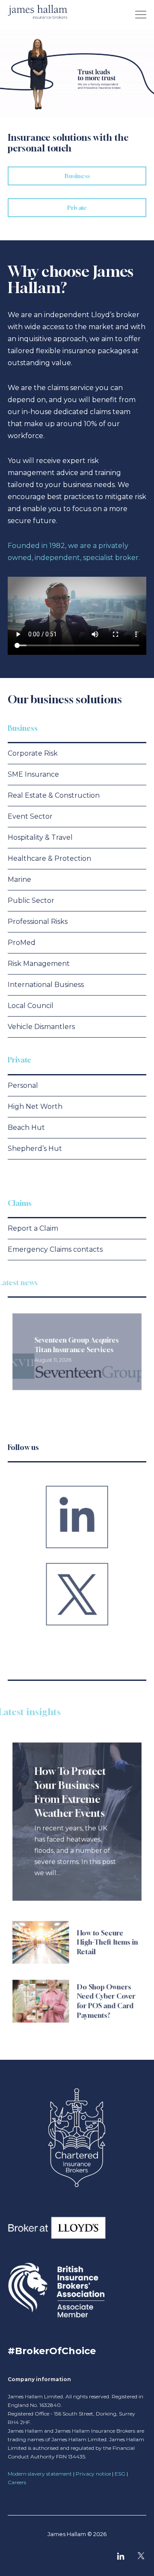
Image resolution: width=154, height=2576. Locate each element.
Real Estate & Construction (54, 795)
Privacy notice (93, 2474)
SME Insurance (33, 774)
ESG (120, 2474)
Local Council (31, 1006)
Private (19, 1060)
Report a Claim (33, 1228)
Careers (17, 2482)
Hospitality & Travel (40, 837)
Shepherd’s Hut (35, 1149)
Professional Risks (38, 922)
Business (23, 728)
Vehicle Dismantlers (41, 1027)
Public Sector (31, 901)
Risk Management (39, 964)
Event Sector (30, 816)
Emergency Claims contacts (55, 1249)
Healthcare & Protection (49, 858)
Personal (23, 1085)
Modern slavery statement (40, 2474)
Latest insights (39, 1712)
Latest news (27, 1282)
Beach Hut (26, 1128)
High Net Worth (35, 1106)
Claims (20, 1203)
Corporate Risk (33, 753)
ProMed (22, 943)
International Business (46, 985)
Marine (19, 879)
